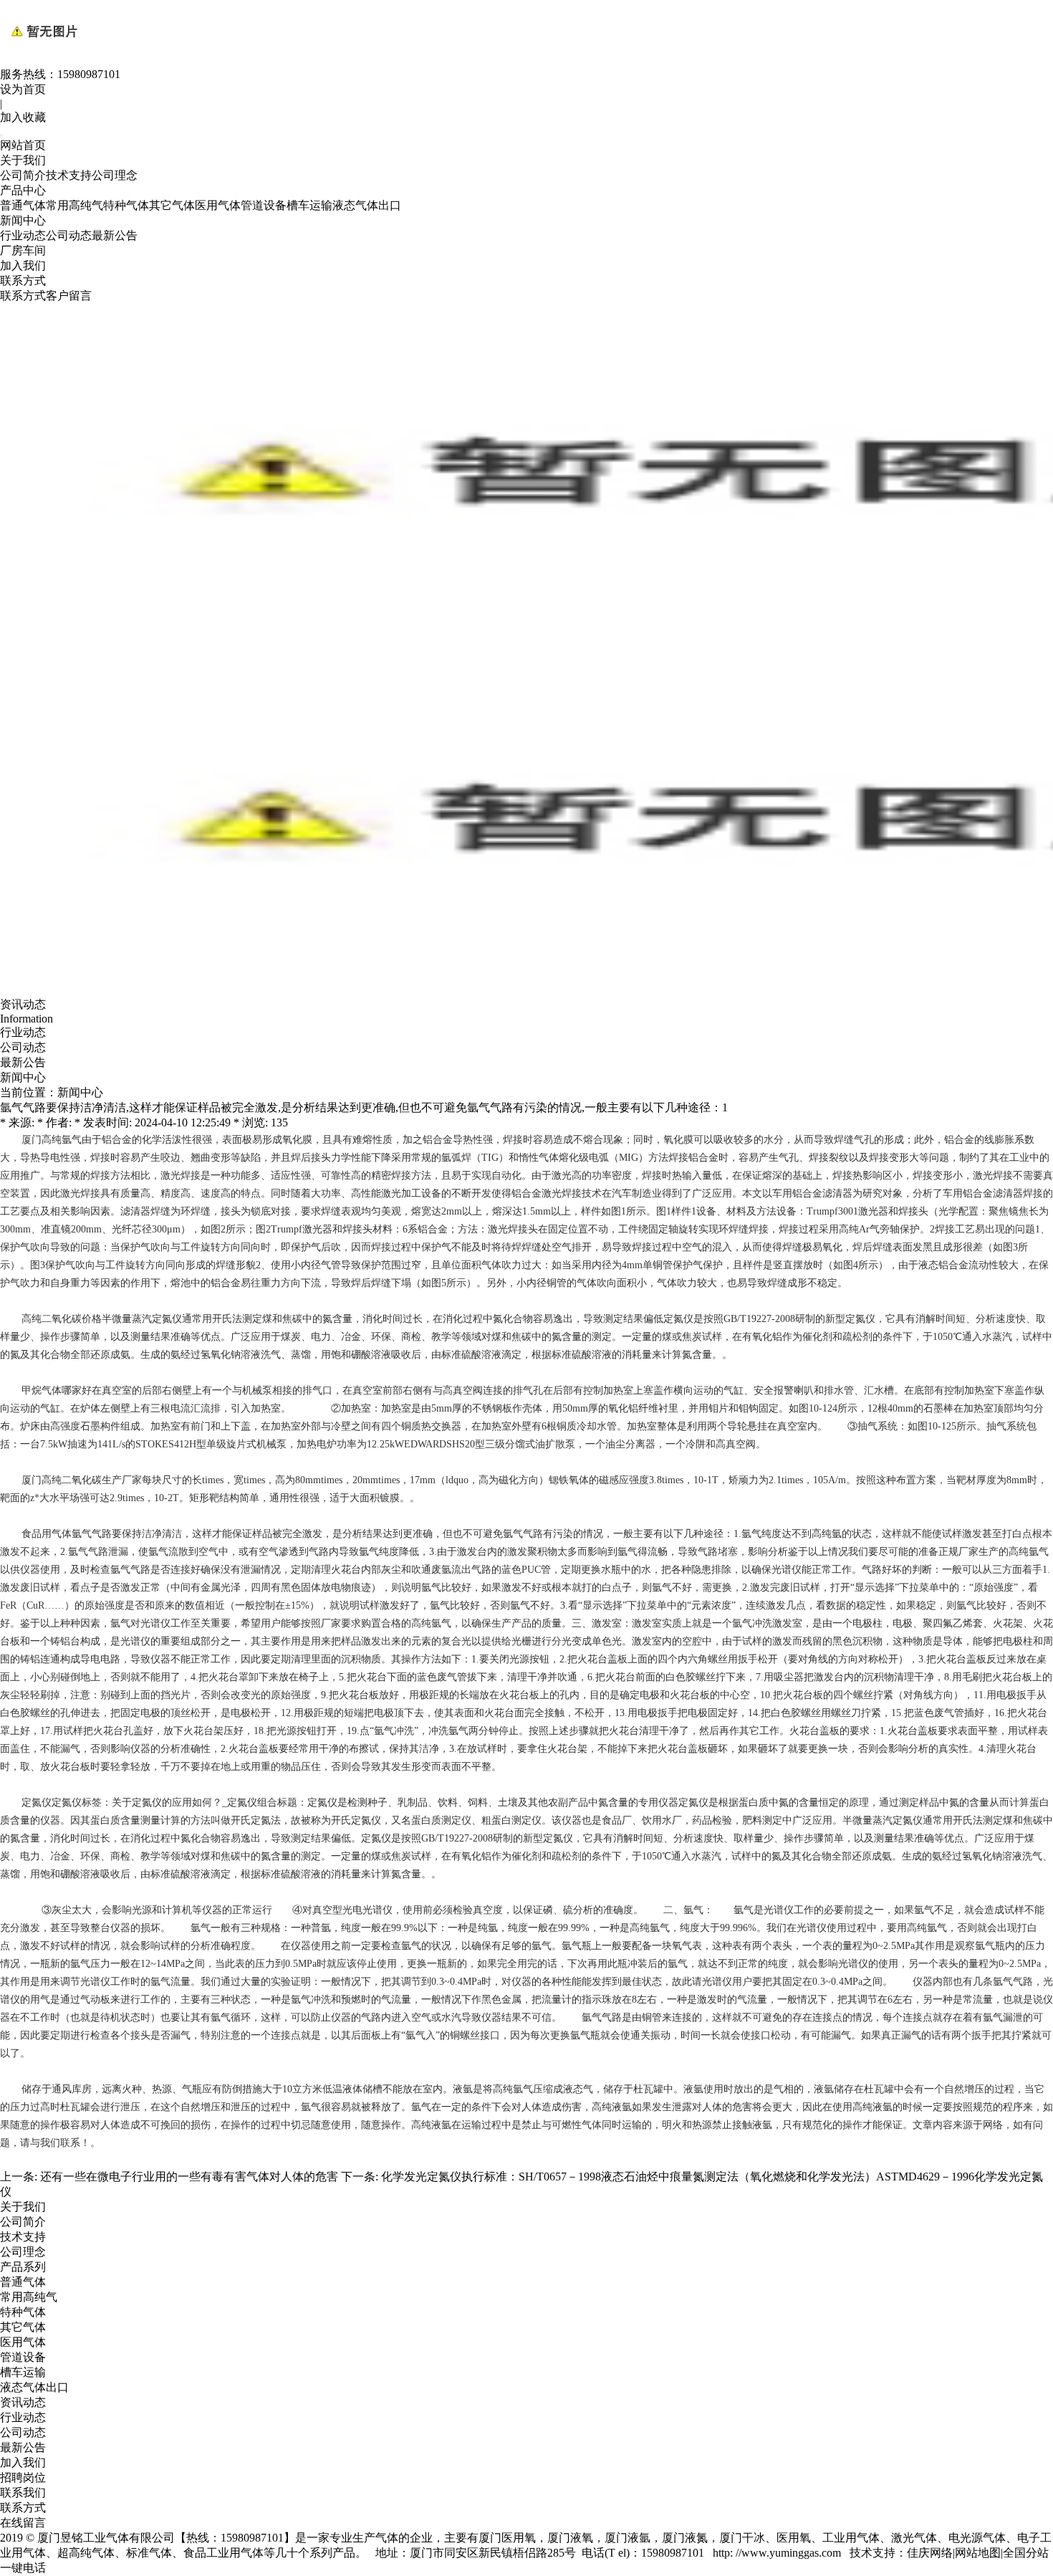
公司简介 (23, 175)
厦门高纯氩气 (52, 1140)
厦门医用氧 (507, 2538)
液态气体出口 (367, 205)
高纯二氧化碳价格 (62, 1319)
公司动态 (69, 235)
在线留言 (23, 2523)
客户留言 (69, 296)
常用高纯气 (74, 205)
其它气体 (172, 205)
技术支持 (69, 175)
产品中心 (23, 190)
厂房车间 (23, 250)
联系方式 (23, 281)
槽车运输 (309, 205)
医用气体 (218, 205)
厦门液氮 (685, 2538)
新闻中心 (23, 220)
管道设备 (264, 205)
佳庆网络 (930, 2553)
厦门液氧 (570, 2538)
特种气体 (126, 205)
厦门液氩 (628, 2538)
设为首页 (23, 89)
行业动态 (23, 235)
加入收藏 (23, 117)
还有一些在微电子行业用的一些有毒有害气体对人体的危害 (189, 2177)
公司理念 (115, 175)
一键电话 (23, 2568)
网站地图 (978, 2553)
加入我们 (23, 265)
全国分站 (1026, 2553)
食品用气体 (47, 1534)
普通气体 (23, 205)
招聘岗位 (23, 2477)
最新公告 (115, 235)
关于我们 (23, 160)
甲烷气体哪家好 (57, 1390)
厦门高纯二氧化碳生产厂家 (82, 1480)
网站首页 (23, 145)
